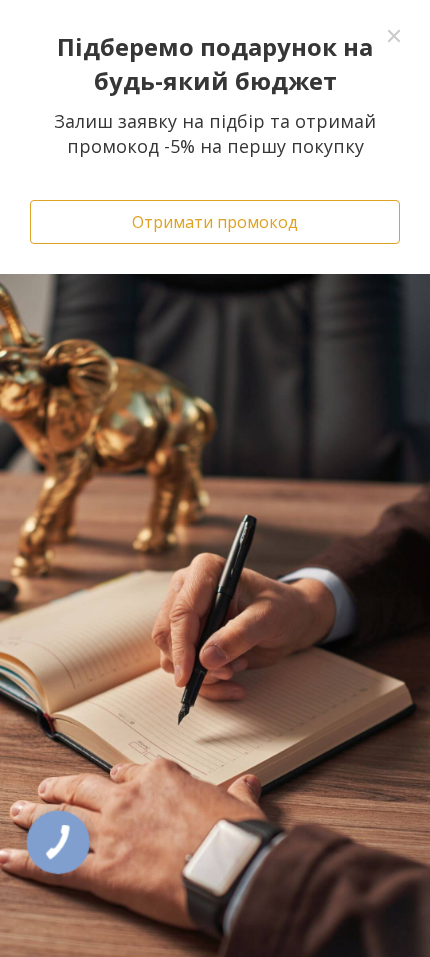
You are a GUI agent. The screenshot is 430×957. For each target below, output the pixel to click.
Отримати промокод (215, 222)
